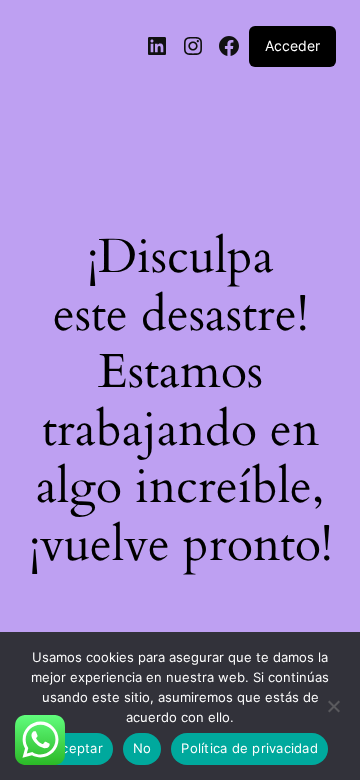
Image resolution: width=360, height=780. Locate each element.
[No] (333, 712)
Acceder (292, 45)
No (142, 748)
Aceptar (77, 748)
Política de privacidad (249, 748)
